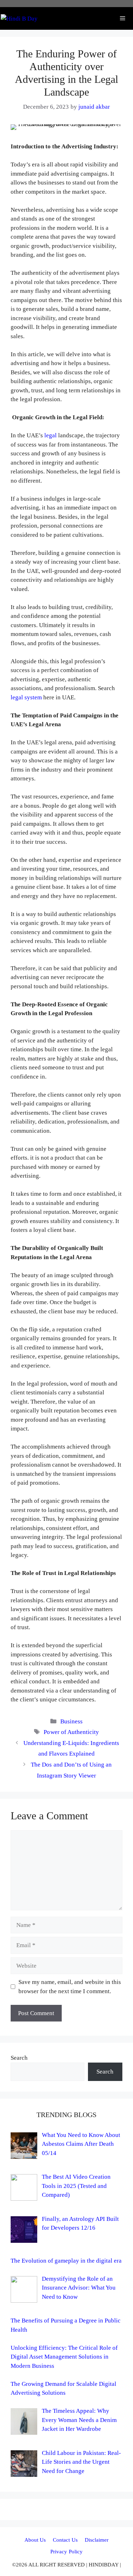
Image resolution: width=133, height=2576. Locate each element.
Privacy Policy (66, 2552)
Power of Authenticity (71, 1732)
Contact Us (65, 2540)
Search (19, 2058)
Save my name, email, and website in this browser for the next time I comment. (70, 1987)
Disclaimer (97, 2540)
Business (71, 1721)
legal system (26, 697)
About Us (35, 2540)
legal (51, 435)
